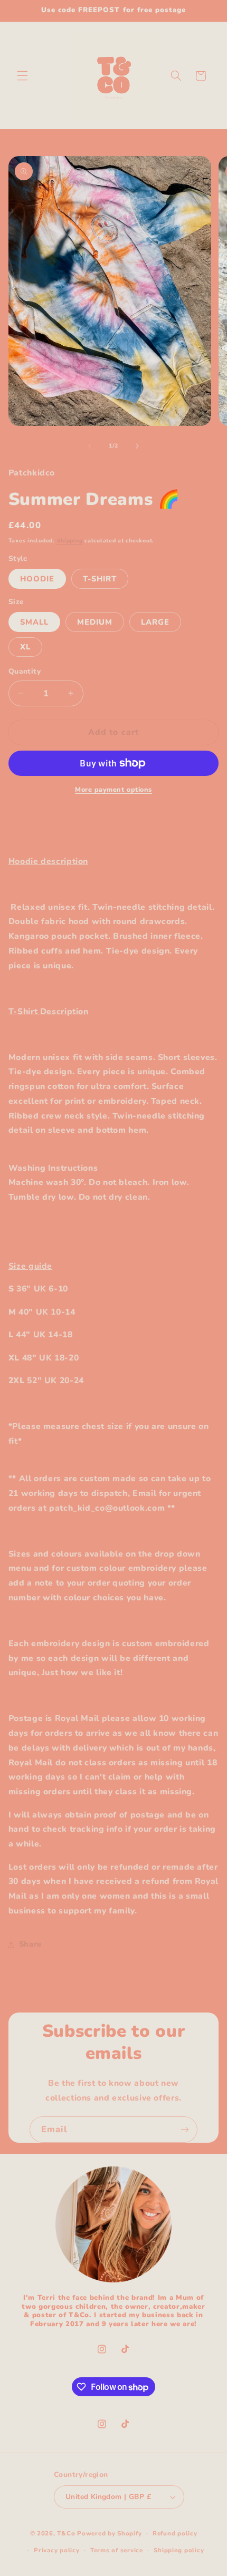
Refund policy (175, 2533)
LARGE (155, 622)
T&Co (66, 2533)
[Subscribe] (185, 2129)
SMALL (34, 622)
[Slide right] (137, 446)
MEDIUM (95, 622)
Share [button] (30, 1944)
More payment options (113, 789)
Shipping (70, 541)
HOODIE (37, 579)
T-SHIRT (100, 579)
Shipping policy (179, 2550)
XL (25, 647)
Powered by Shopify (109, 2533)
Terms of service (117, 2550)
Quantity (25, 671)
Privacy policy (56, 2550)
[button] (22, 76)
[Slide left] (90, 446)
